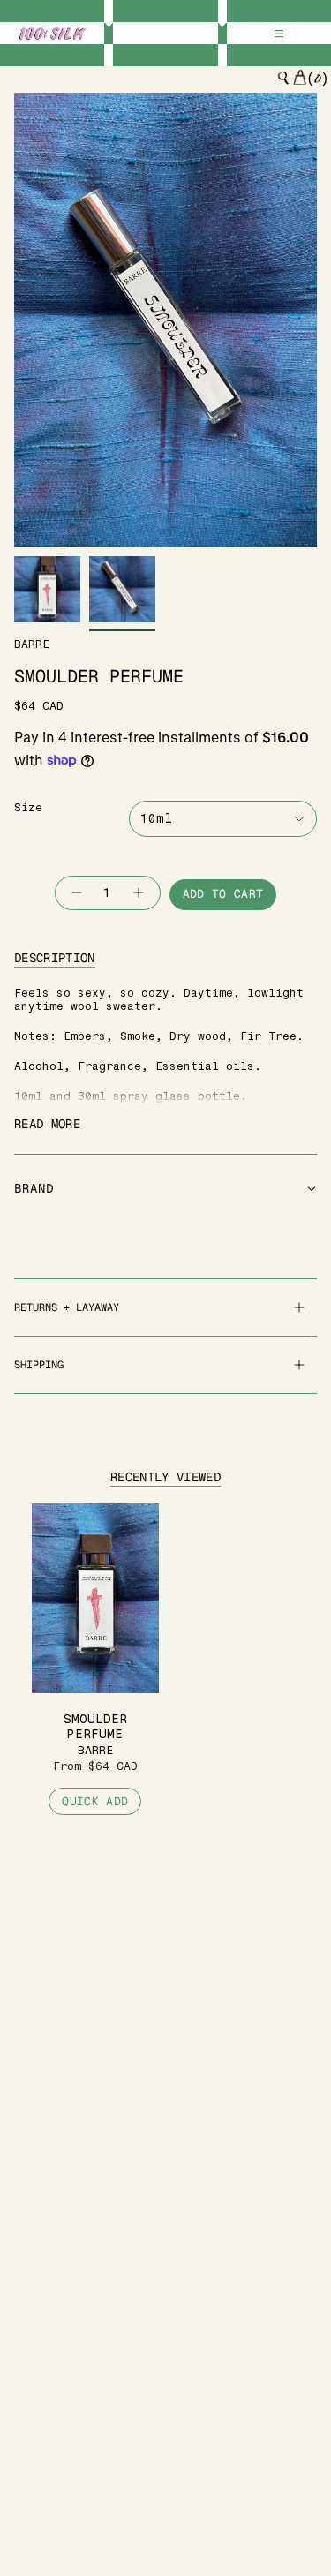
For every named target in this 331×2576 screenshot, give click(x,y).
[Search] (283, 78)
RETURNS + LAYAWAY (67, 1307)
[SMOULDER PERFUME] (95, 1598)
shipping (39, 1365)
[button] (165, 1189)
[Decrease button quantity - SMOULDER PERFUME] (76, 893)
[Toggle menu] (279, 34)
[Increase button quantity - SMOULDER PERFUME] (139, 893)
